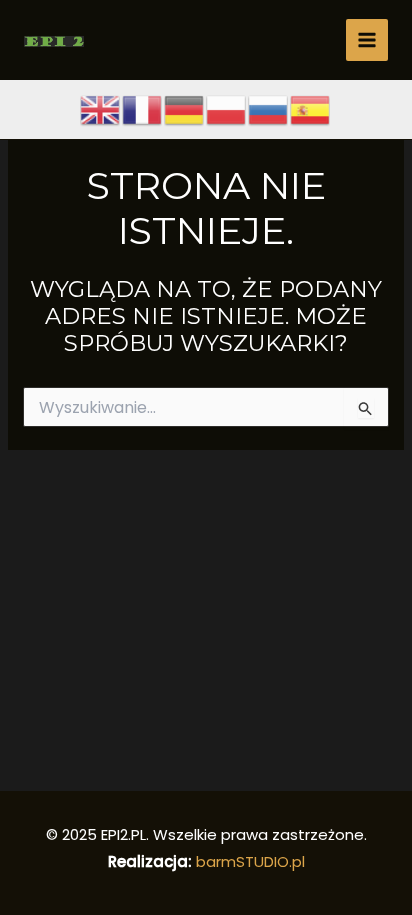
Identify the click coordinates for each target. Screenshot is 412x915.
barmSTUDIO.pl (250, 861)
